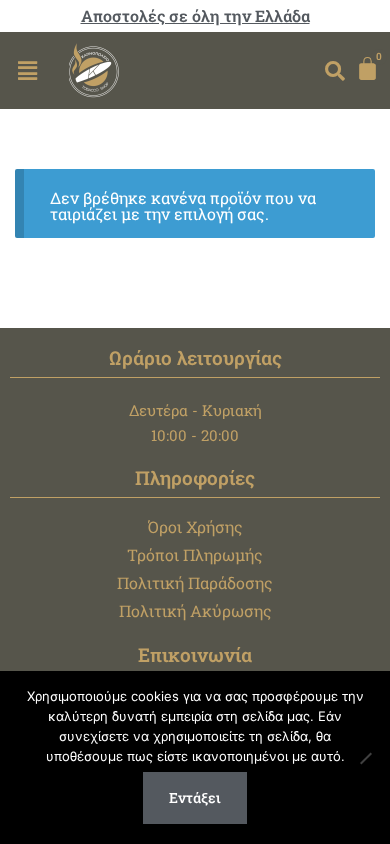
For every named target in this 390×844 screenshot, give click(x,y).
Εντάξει (195, 797)
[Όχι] (365, 758)
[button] (27, 70)
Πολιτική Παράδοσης (195, 582)
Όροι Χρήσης (195, 526)
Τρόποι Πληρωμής (195, 554)
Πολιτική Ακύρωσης (195, 610)
